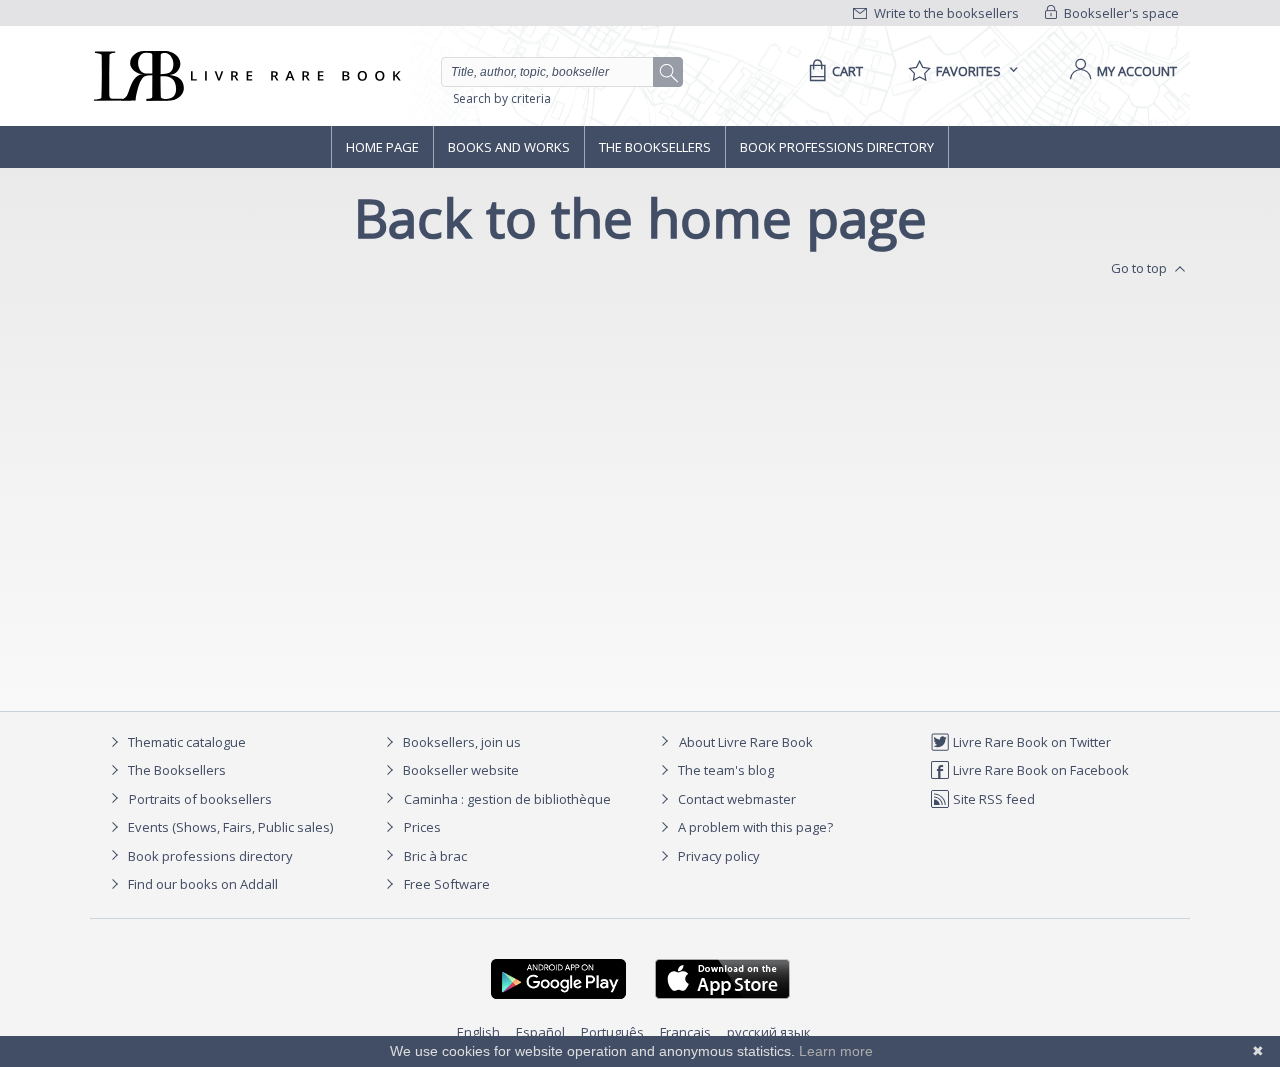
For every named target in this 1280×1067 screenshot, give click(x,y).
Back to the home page (640, 217)
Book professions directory (837, 147)
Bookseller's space (1120, 13)
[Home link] (245, 76)
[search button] (669, 73)
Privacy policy (717, 856)
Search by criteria (502, 98)
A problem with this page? (754, 827)
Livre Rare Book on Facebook (1039, 770)
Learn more (836, 1051)
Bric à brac (435, 856)
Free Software (447, 884)
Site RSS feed (992, 799)
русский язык (769, 1032)
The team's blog (724, 770)
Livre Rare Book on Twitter (1030, 742)
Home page (382, 147)
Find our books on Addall (201, 884)
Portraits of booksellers (200, 799)
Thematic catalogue (185, 742)
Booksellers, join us (460, 742)
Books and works (509, 147)
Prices (422, 827)
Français (685, 1032)
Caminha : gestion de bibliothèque (507, 799)
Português (612, 1032)
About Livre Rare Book (746, 742)
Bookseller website (459, 770)
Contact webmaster (735, 799)
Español (540, 1032)
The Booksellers (655, 147)
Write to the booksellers (945, 13)
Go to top (1140, 268)
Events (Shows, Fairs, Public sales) (229, 827)
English (478, 1032)
